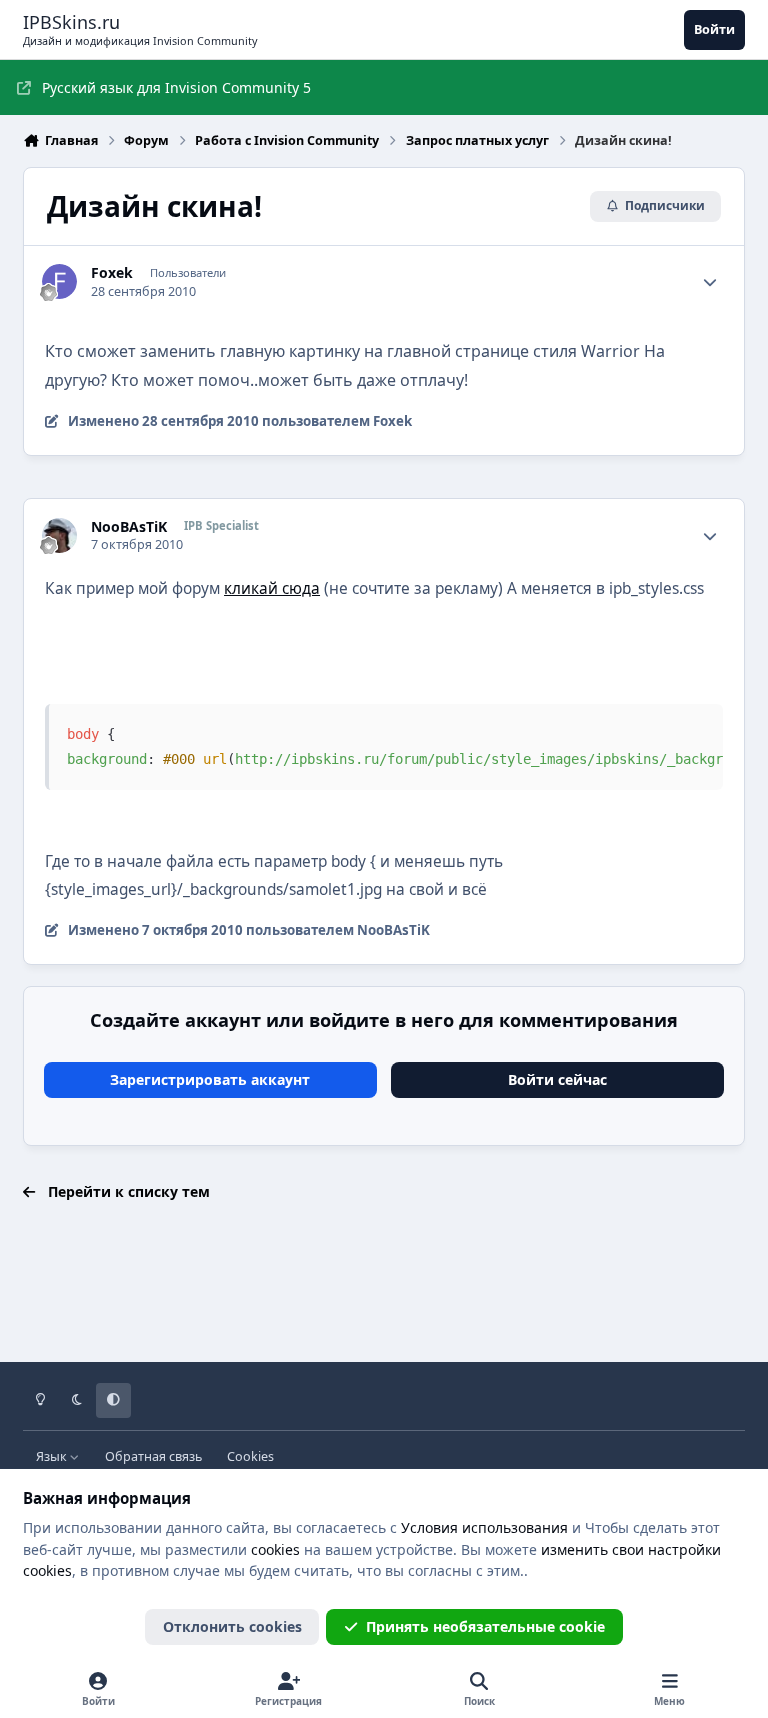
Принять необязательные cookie (485, 1626)
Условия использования (484, 1527)
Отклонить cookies (232, 1626)
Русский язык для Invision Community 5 (176, 87)
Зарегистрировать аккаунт (210, 1079)
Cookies (250, 1456)
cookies (275, 1549)
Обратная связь (153, 1456)
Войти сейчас (557, 1079)
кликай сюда (272, 588)
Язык (53, 1456)
